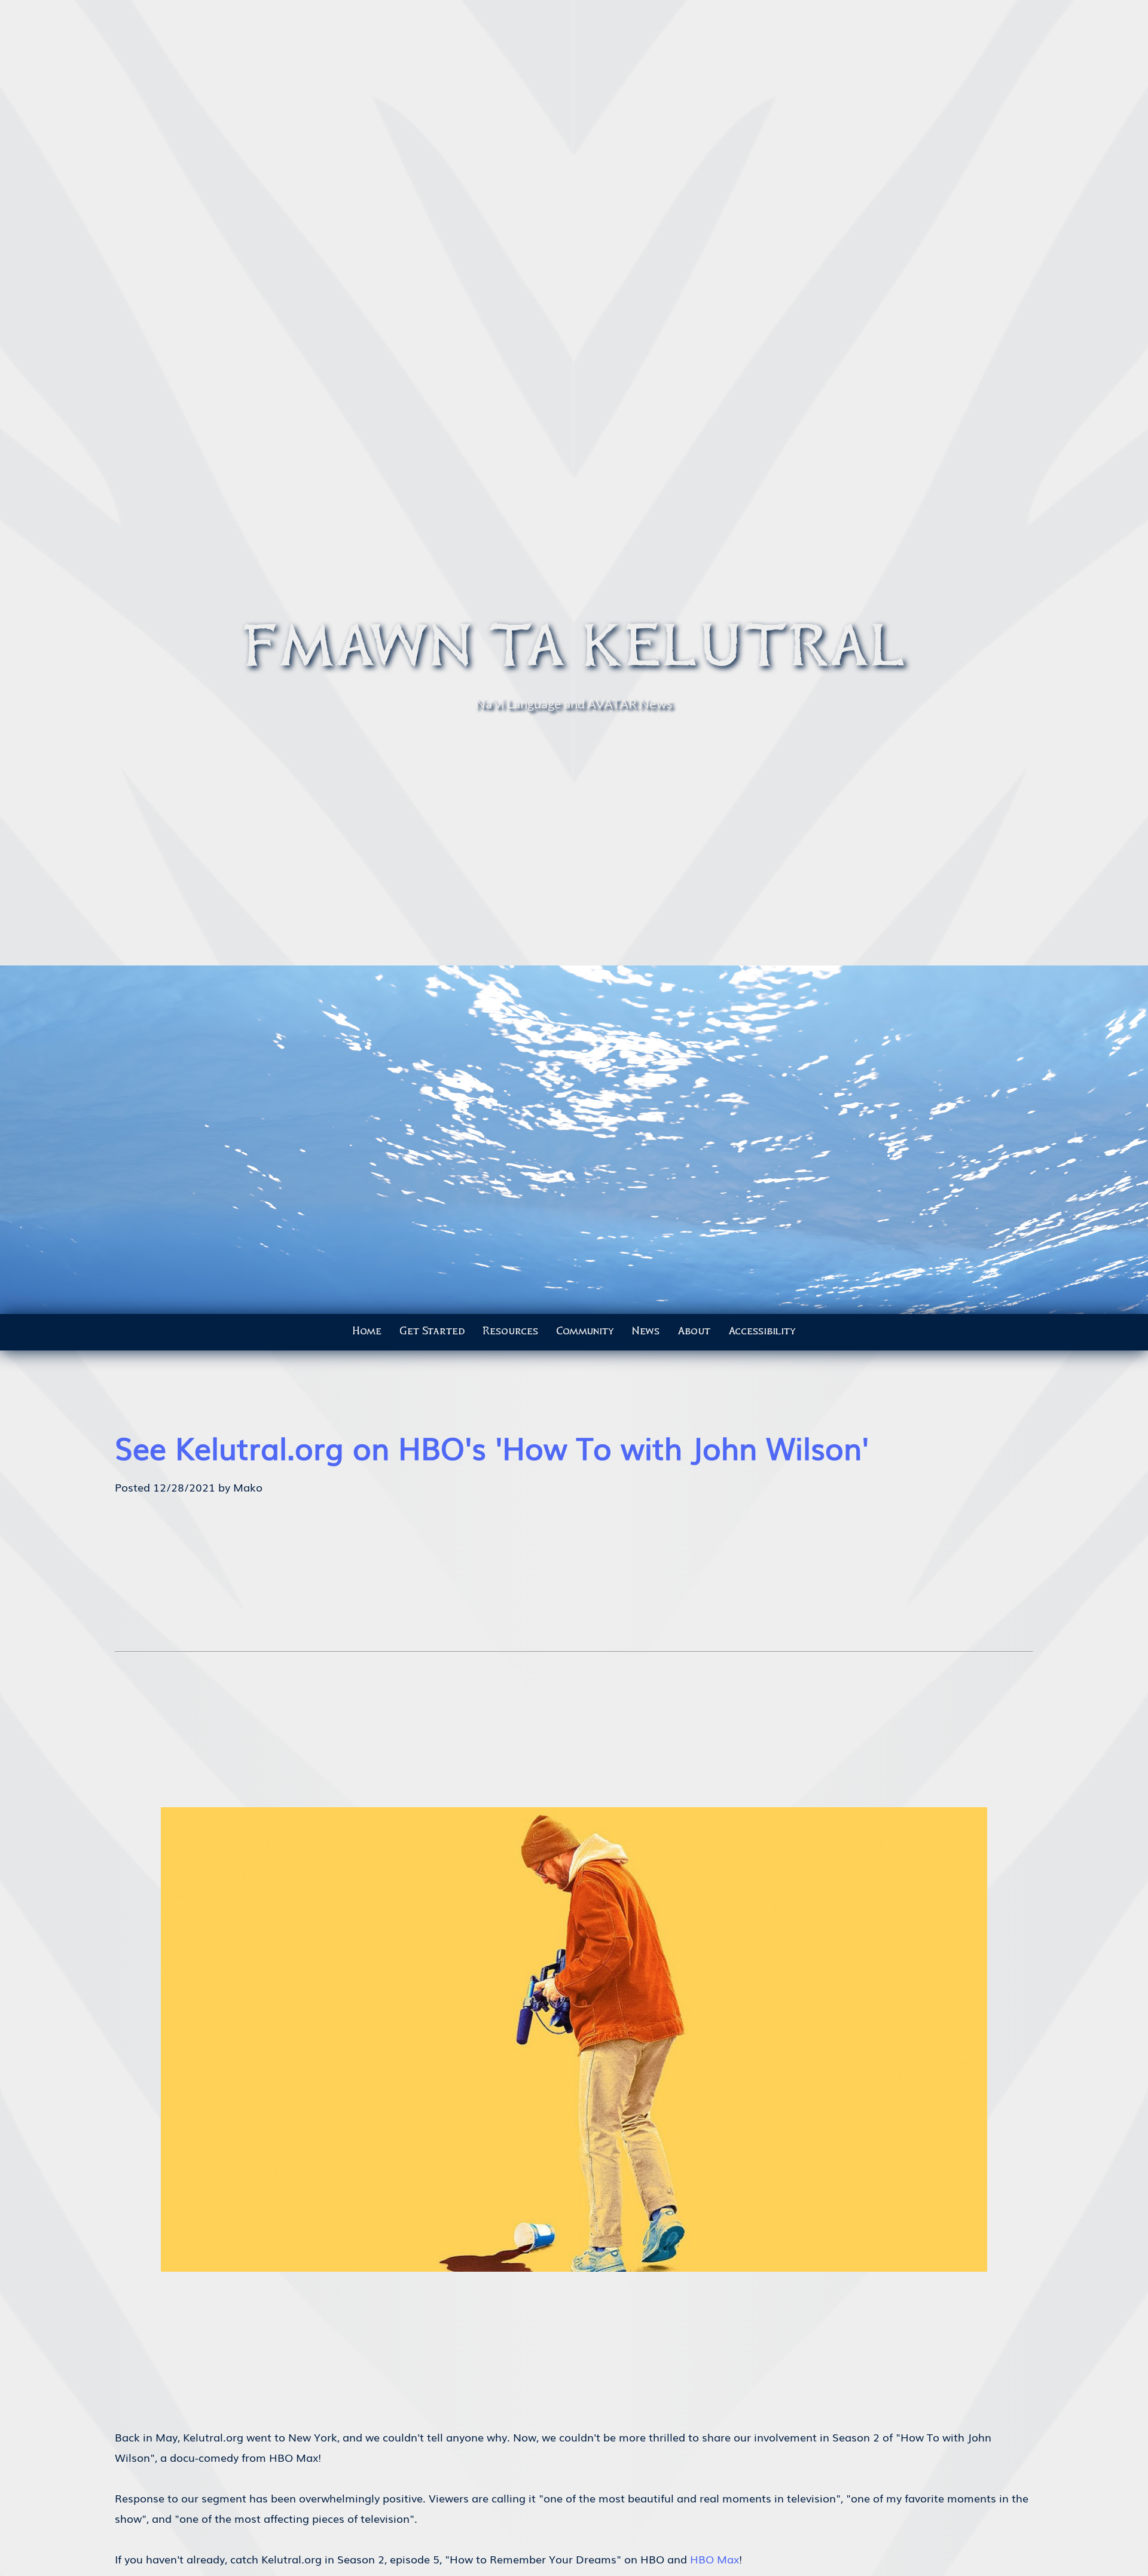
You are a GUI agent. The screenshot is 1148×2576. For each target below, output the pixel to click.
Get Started (432, 1331)
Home (367, 1331)
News (646, 1331)
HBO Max (715, 2559)
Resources (510, 1331)
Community (585, 1331)
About (694, 1331)
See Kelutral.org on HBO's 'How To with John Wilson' (492, 1447)
